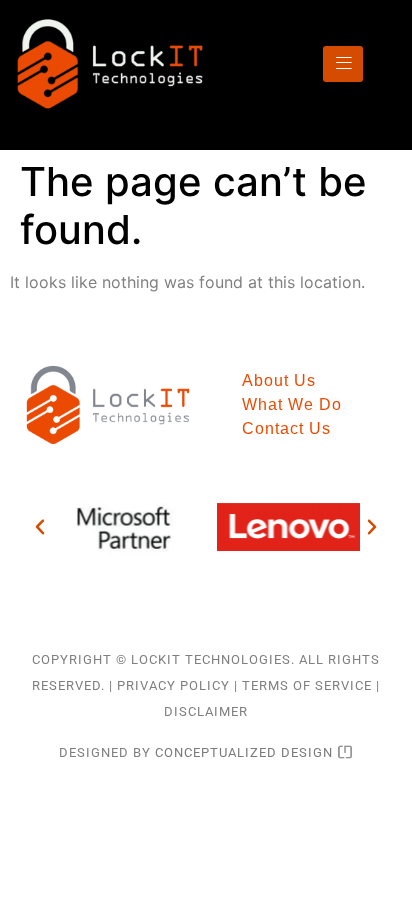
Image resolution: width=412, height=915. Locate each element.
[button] (40, 527)
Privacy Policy (173, 685)
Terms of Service (307, 685)
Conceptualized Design (246, 752)
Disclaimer (206, 711)
